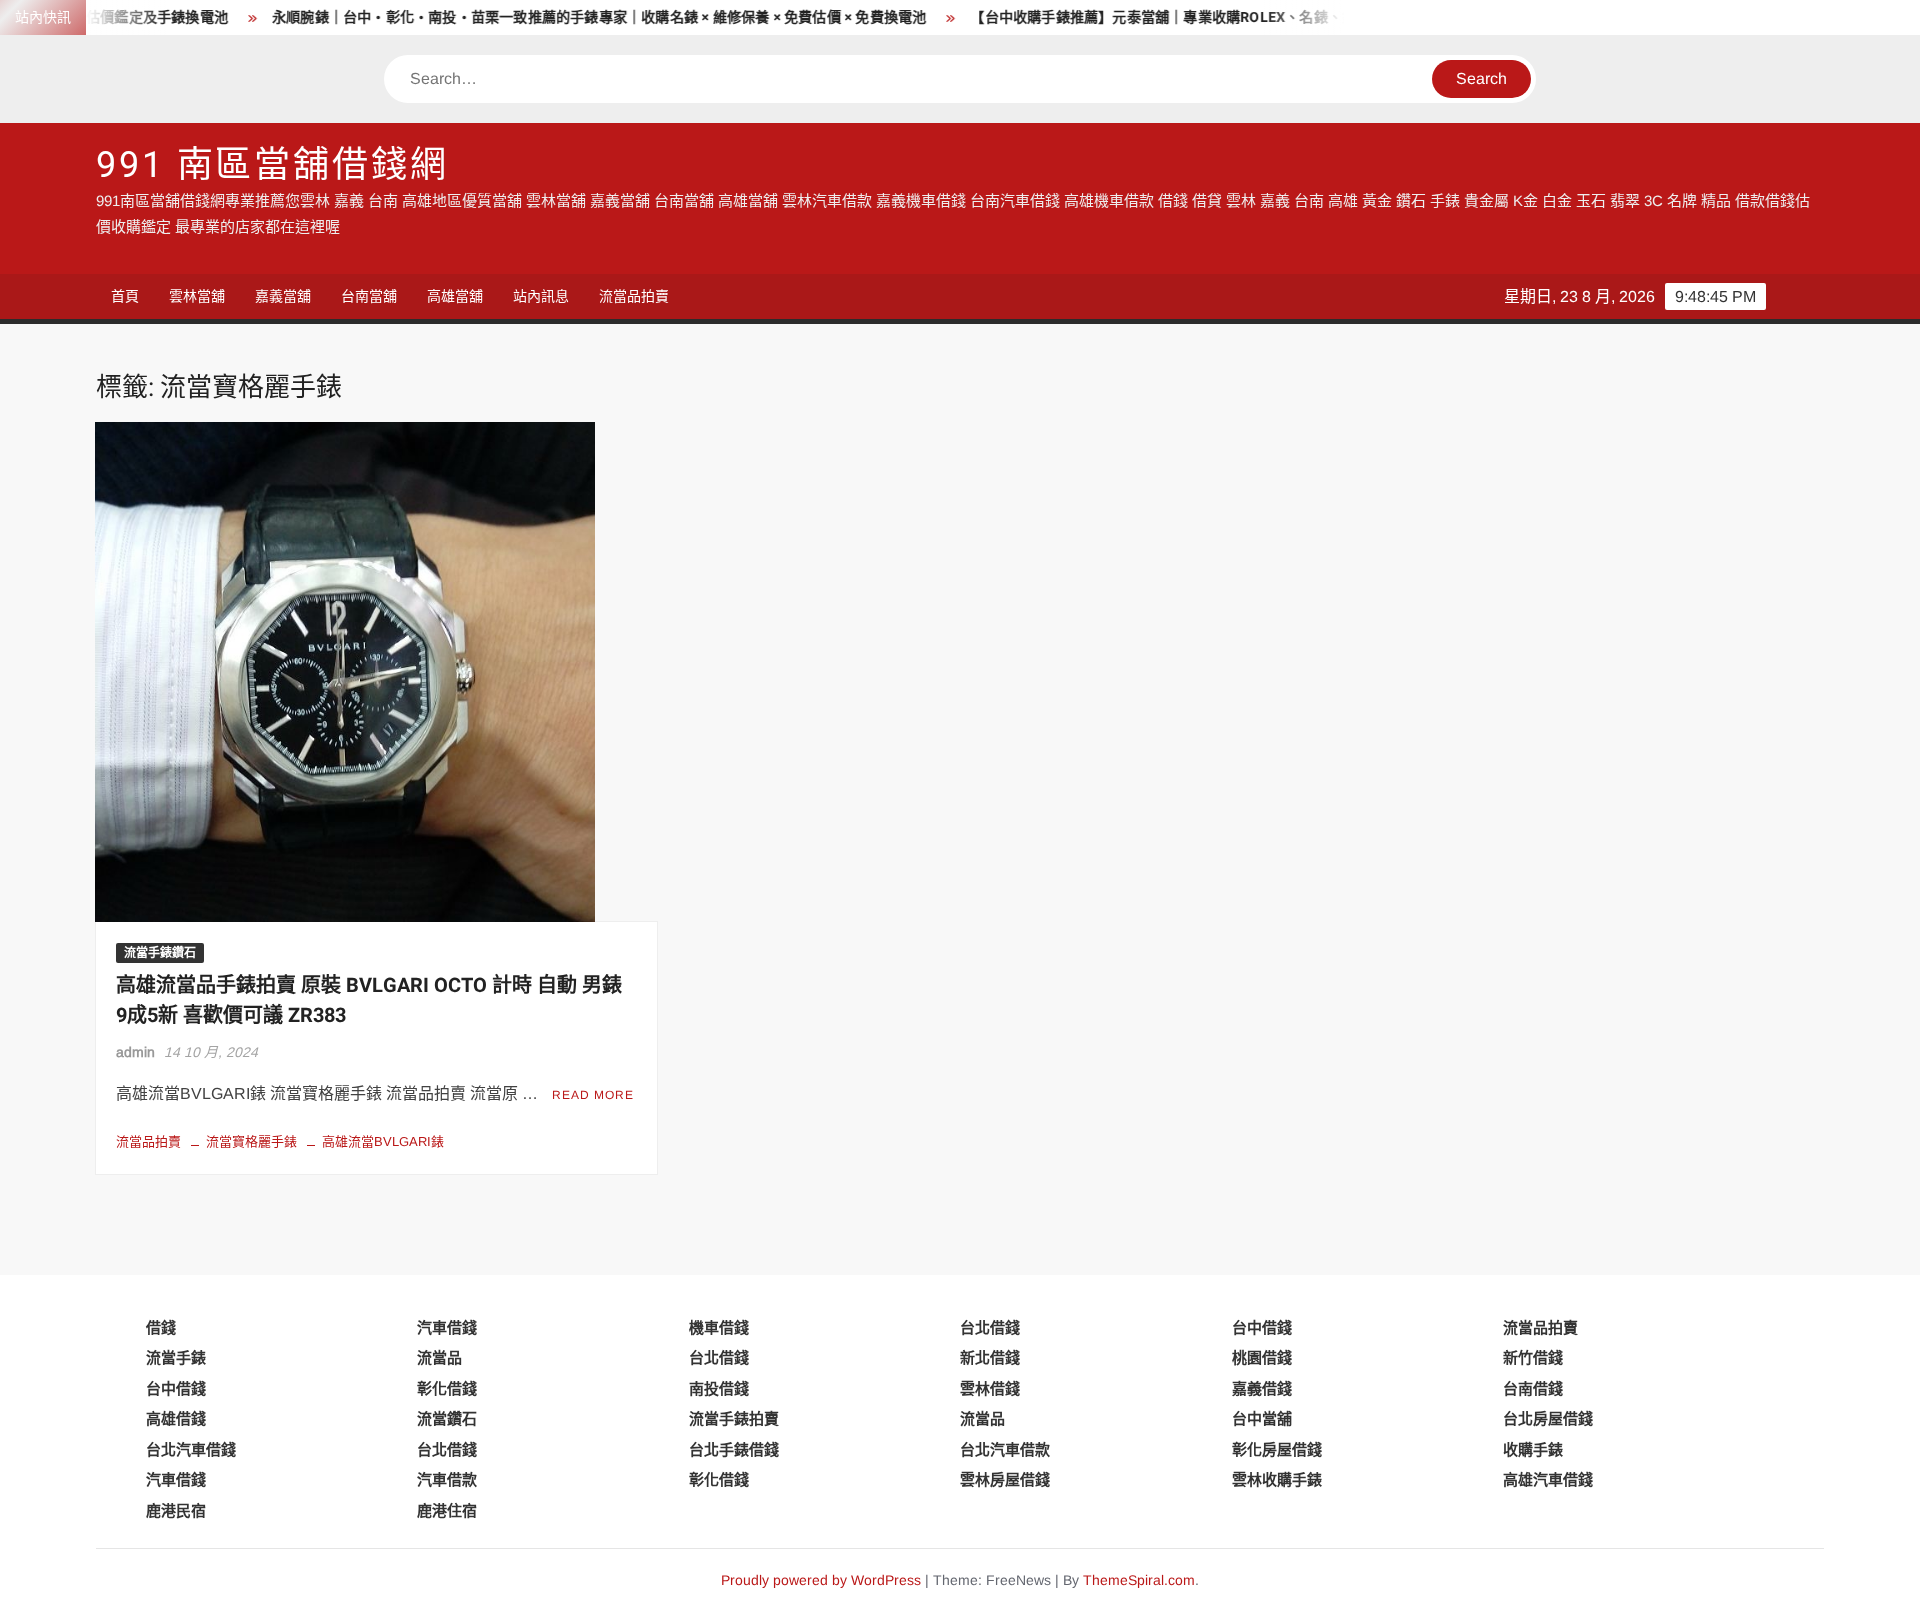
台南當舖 (369, 296)
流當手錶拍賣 (734, 1418)
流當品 (439, 1357)
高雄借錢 (176, 1418)
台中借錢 (1262, 1327)
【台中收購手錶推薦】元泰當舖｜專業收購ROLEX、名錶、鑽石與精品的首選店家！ (1187, 17)
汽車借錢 (447, 1327)
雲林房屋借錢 (1005, 1479)
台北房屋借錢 (1548, 1418)
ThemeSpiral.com (1139, 1580)
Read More (593, 1095)
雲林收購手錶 (1277, 1479)
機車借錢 (719, 1327)
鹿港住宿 (447, 1510)
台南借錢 (1533, 1388)
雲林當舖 (197, 296)
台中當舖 (1262, 1418)
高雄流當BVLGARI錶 (383, 1141)
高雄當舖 (455, 296)
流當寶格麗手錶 (251, 1141)
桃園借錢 (1262, 1357)
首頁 (125, 296)
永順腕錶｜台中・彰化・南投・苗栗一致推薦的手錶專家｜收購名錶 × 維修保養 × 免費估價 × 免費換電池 (551, 17)
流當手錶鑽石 (160, 953)
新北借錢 (990, 1357)
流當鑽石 (447, 1418)
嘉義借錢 (1262, 1388)
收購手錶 (1533, 1449)
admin (135, 1052)
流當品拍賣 (634, 296)
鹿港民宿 (176, 1510)
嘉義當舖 (283, 296)
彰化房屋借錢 (1277, 1449)
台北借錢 (990, 1327)
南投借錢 (719, 1388)
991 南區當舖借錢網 (272, 165)
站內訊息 (541, 296)
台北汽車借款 (1005, 1449)
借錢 (161, 1327)
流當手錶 (176, 1357)
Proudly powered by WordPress (821, 1580)
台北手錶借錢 (734, 1449)
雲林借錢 (990, 1388)
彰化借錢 (447, 1388)
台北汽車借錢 (191, 1449)
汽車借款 (447, 1479)
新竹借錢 (1533, 1357)
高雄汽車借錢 (1548, 1479)
